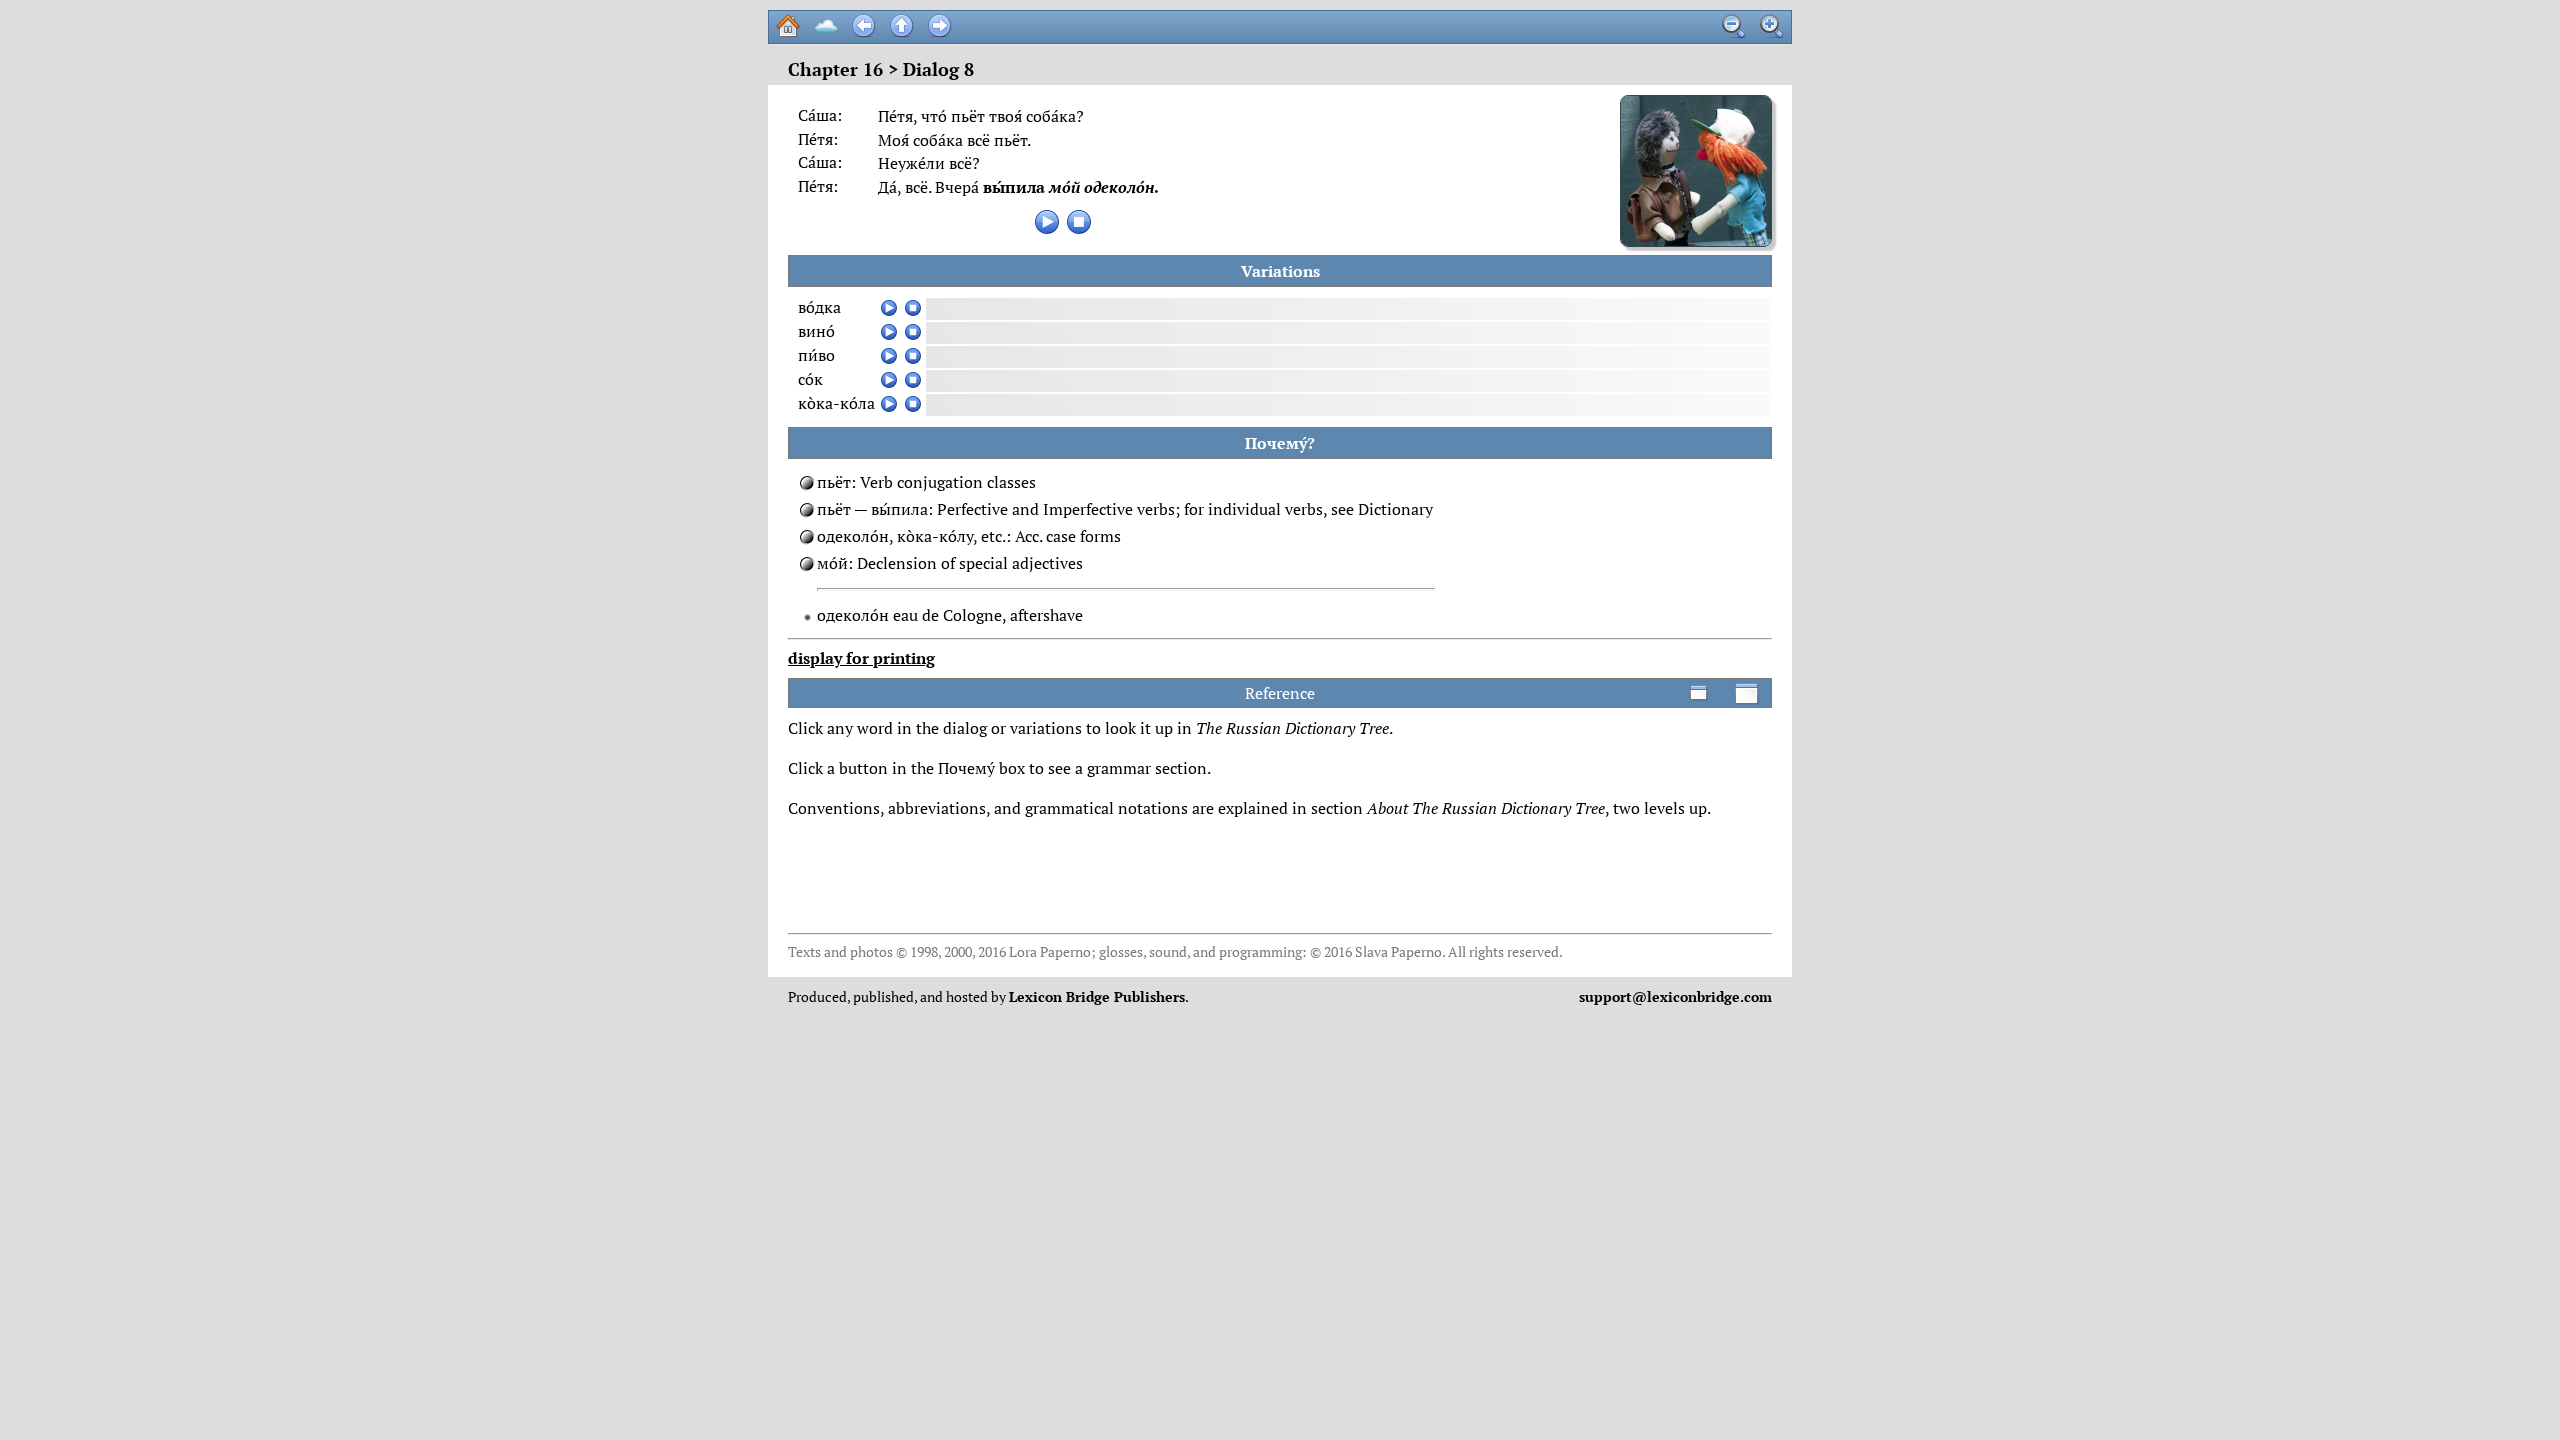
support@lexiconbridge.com (1675, 996)
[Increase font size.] (1772, 26)
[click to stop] (1079, 222)
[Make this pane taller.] (1747, 693)
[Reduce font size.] (1734, 26)
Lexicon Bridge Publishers (1097, 996)
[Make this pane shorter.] (1699, 693)
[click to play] (1047, 222)
